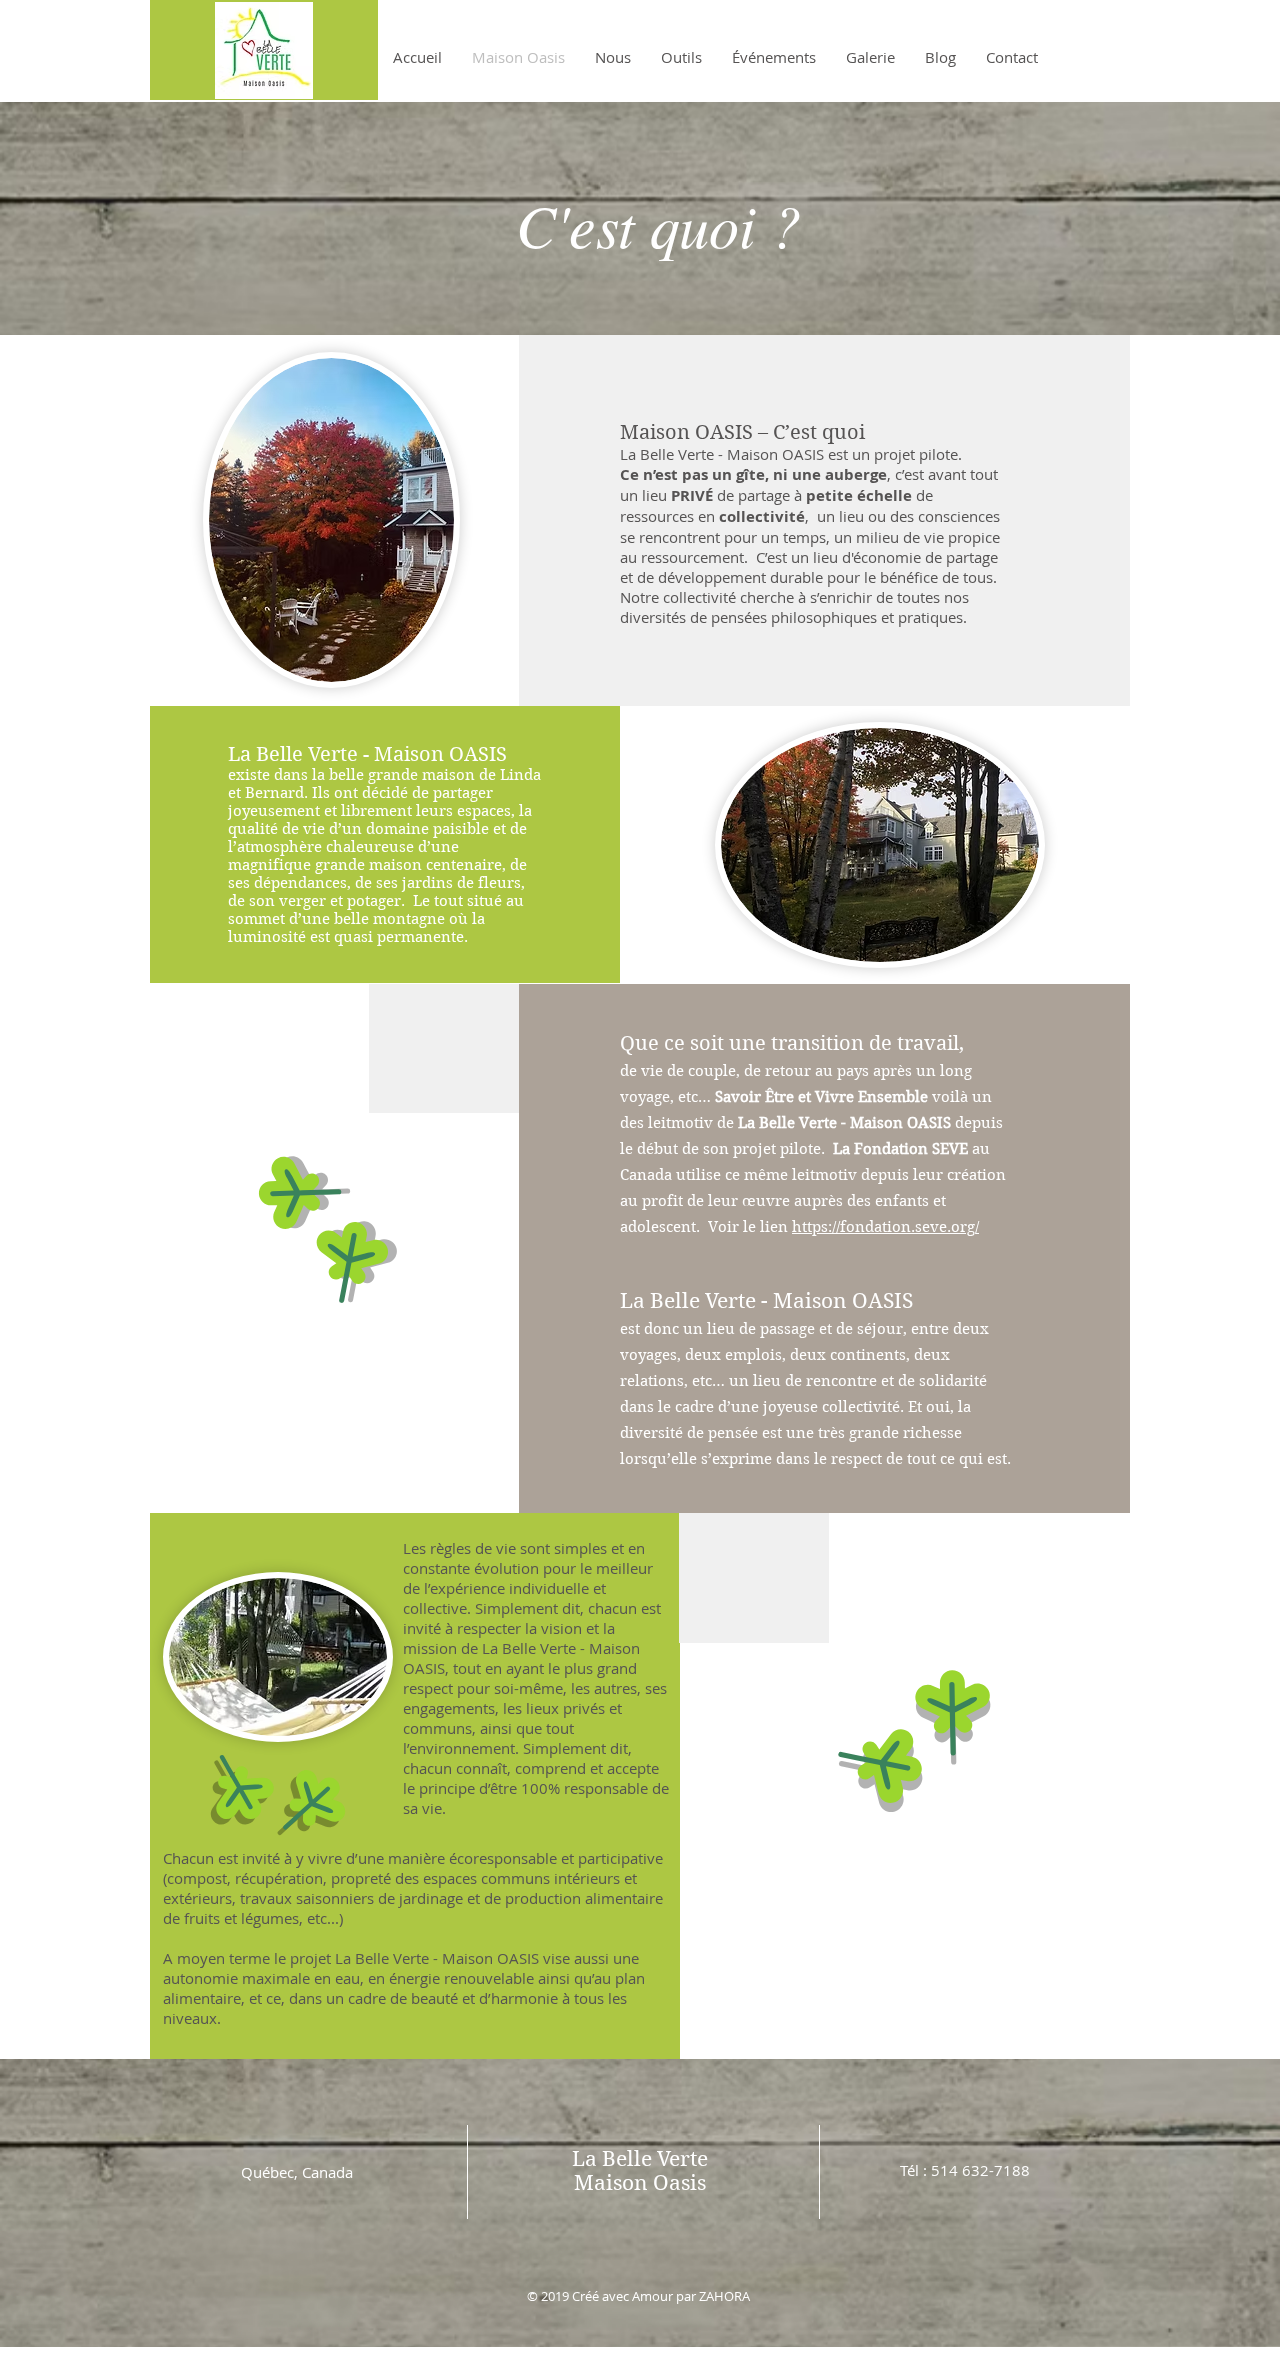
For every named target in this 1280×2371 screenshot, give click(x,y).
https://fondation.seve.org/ (885, 1227)
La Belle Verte (640, 2159)
